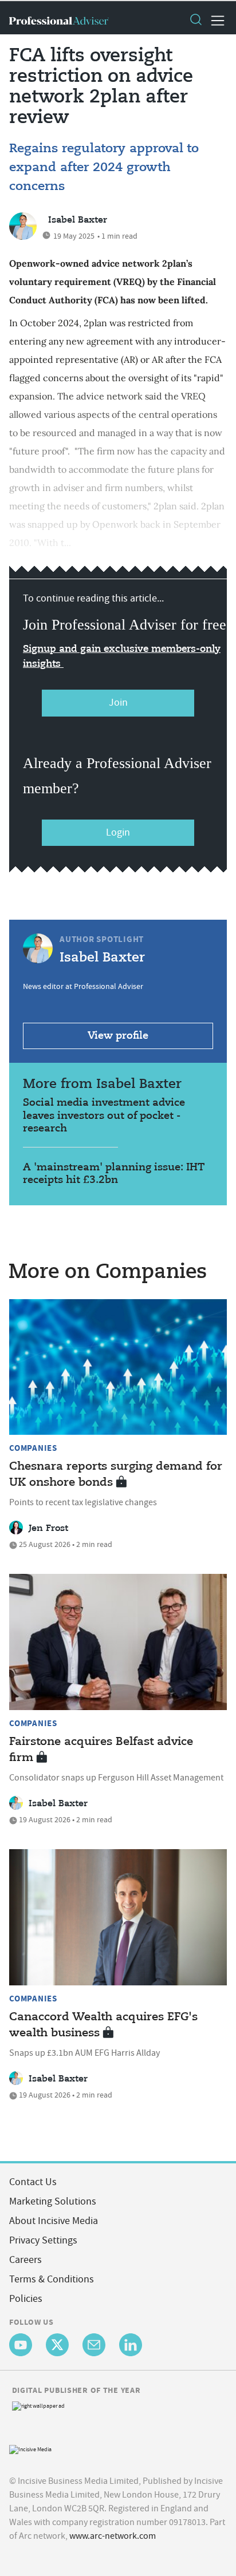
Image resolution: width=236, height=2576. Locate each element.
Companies (33, 1448)
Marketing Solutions (53, 2201)
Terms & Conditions (52, 2279)
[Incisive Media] (30, 2449)
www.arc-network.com (113, 2536)
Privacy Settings (43, 2240)
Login (118, 832)
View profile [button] (118, 1036)
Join (118, 703)
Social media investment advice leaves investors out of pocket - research (104, 1116)
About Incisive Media (54, 2221)
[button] (195, 21)
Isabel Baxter (78, 220)
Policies (26, 2299)
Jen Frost (48, 1529)
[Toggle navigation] (214, 21)
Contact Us (33, 2182)
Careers (25, 2260)
